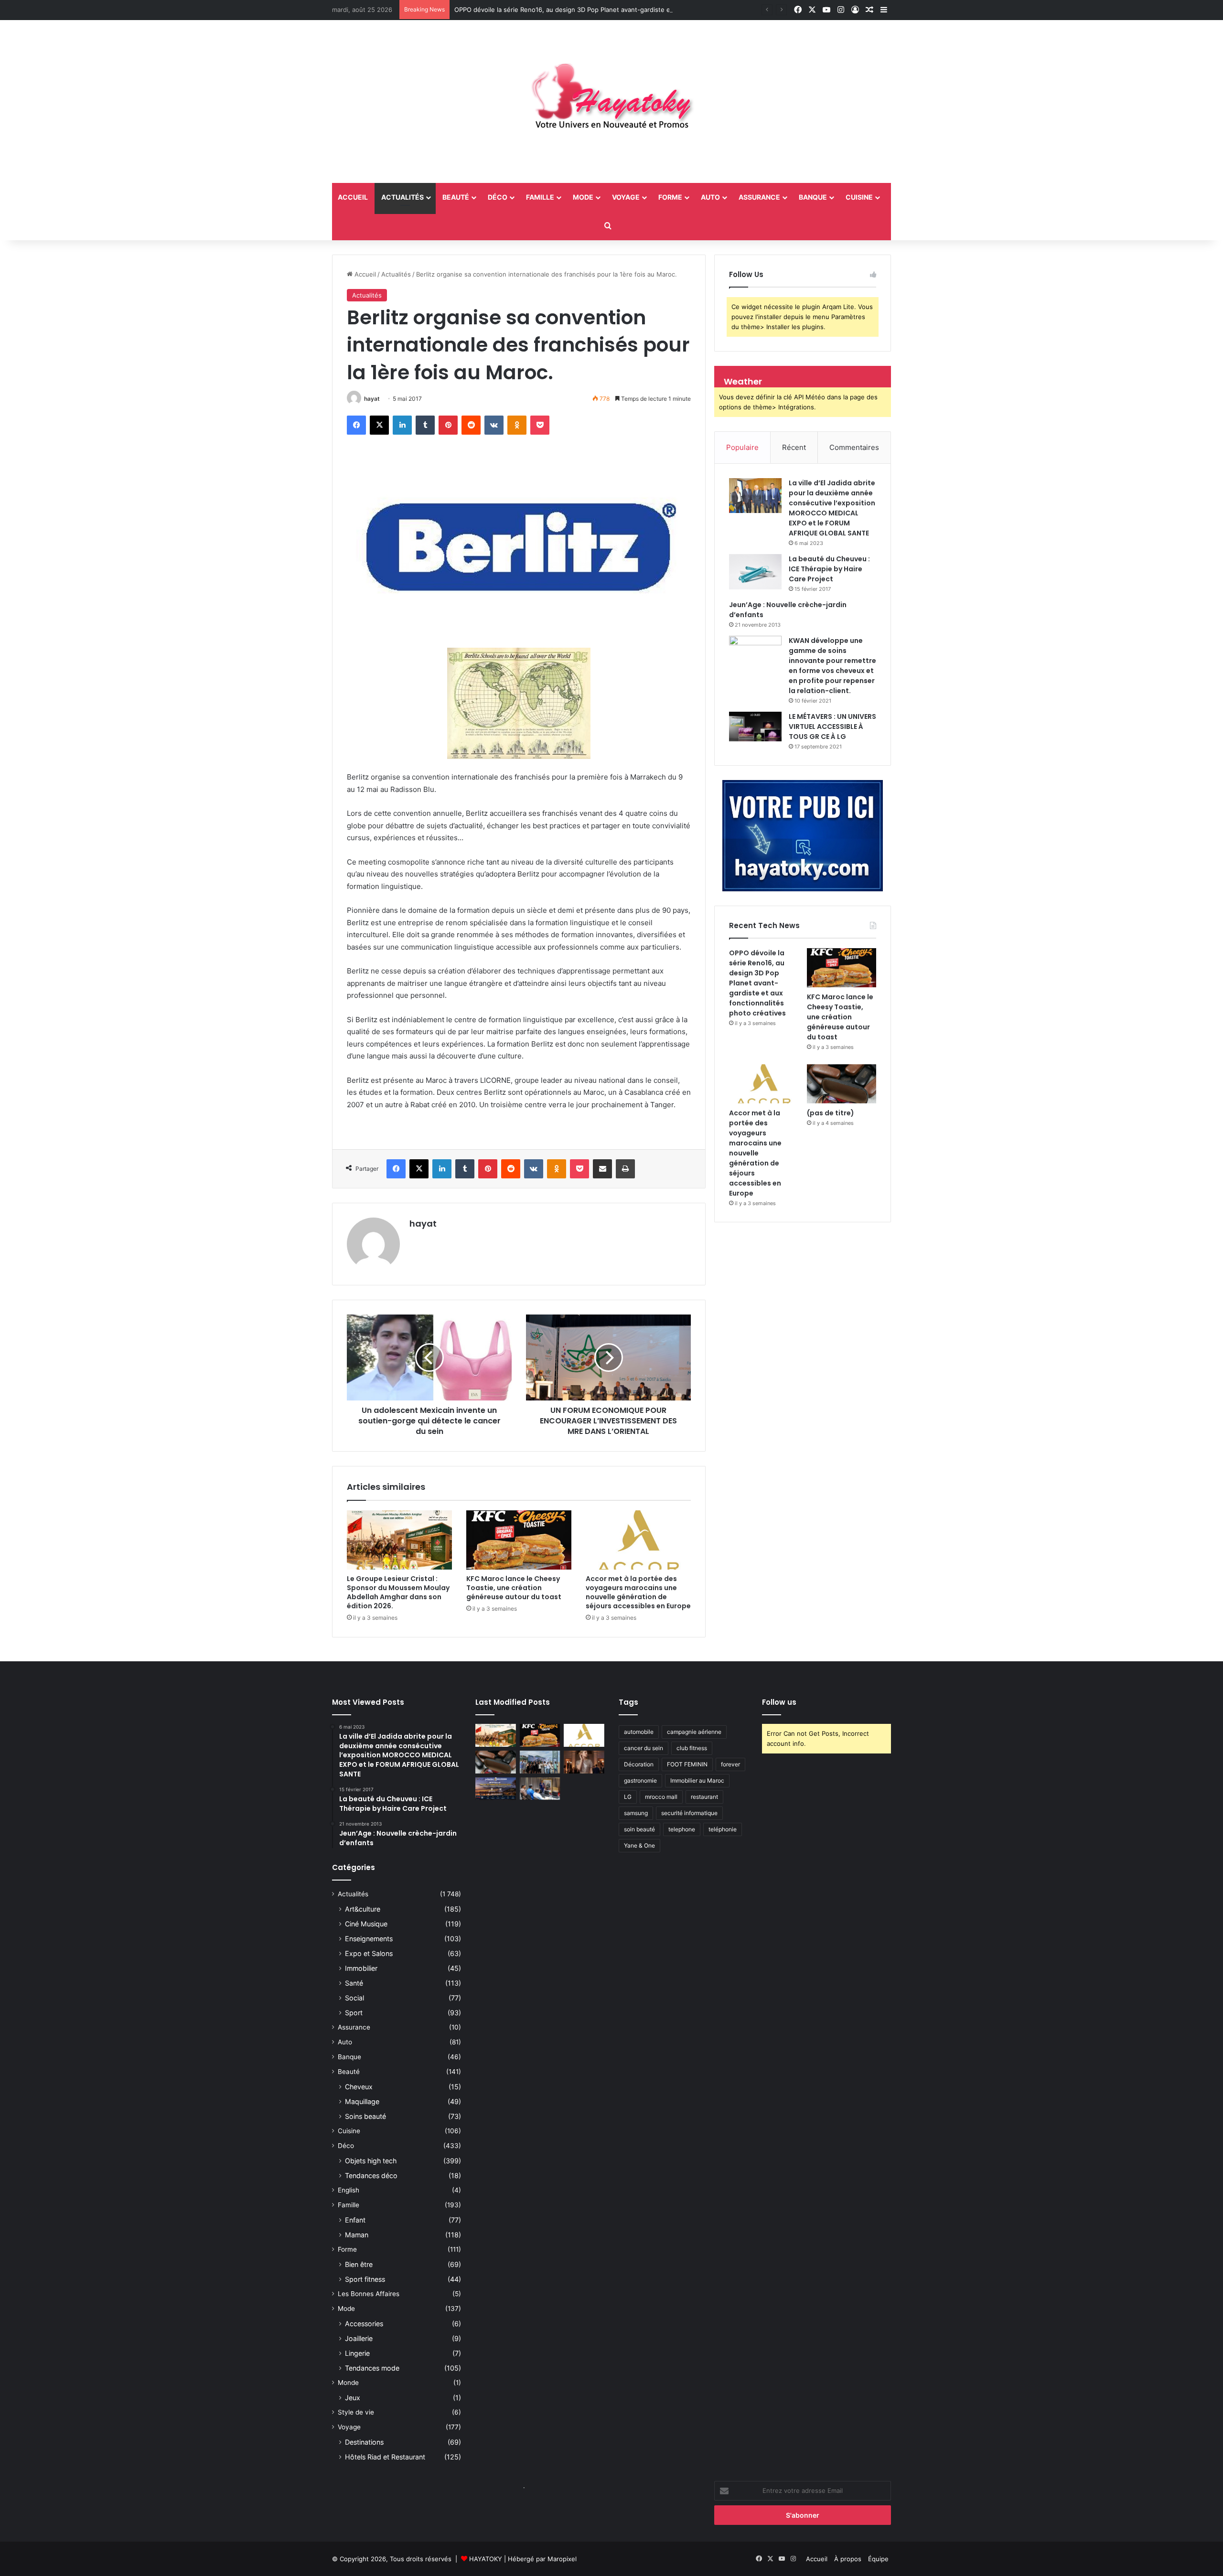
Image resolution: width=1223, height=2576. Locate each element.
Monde (348, 2383)
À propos (848, 2559)
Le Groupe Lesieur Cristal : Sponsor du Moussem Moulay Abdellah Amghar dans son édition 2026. (398, 1592)
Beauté (456, 197)
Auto (710, 197)
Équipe (878, 2559)
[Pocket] (540, 425)
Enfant (355, 2220)
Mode (583, 197)
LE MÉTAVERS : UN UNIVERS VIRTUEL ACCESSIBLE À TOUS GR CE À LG (832, 727)
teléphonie (723, 1829)
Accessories (364, 2324)
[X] (379, 425)
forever (730, 1764)
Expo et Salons (369, 1953)
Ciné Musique (366, 1924)
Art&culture (363, 1909)
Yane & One (639, 1845)
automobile (639, 1732)
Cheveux (359, 2087)
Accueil (364, 274)
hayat (372, 399)
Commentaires (854, 447)
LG (628, 1797)
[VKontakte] (494, 425)
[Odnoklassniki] (517, 425)
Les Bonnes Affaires (369, 2294)
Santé (354, 1983)
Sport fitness (365, 2279)
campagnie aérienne (694, 1732)
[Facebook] (356, 425)
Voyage (626, 197)
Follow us (779, 1702)
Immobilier (361, 1968)
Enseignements (369, 1939)
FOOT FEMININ (687, 1764)
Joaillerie (359, 2338)
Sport (354, 2013)
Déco (498, 197)
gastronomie (640, 1780)
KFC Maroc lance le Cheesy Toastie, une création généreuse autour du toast (514, 1588)
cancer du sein (644, 1748)
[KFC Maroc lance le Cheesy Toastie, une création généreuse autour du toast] (519, 1540)
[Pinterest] (448, 425)
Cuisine (859, 197)
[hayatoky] (611, 102)
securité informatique (689, 1813)
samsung (636, 1813)
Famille (540, 197)
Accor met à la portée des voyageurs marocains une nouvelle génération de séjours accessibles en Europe (638, 1592)
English (349, 2190)
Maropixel (562, 2559)
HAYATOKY (486, 2559)
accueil (353, 197)
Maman (357, 2235)
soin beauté (639, 1829)
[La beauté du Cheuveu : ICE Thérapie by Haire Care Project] (755, 572)
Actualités (402, 197)
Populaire (742, 447)
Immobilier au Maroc (697, 1780)
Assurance (759, 197)
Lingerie (357, 2353)
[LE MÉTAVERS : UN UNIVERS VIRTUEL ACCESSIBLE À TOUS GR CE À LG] (755, 727)
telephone (682, 1829)
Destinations (364, 2442)
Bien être (359, 2264)
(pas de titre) (831, 1113)
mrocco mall (661, 1797)
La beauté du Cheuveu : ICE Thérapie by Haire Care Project (829, 569)
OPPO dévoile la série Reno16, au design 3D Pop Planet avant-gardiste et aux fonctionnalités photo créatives (617, 10)
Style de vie (356, 2412)
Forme (670, 197)
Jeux (353, 2398)
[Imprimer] (625, 1169)
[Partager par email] (602, 1169)
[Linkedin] (402, 425)
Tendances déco (371, 2175)
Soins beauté (365, 2116)
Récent (794, 447)
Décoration (639, 1764)
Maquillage (362, 2101)
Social (354, 1998)
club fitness (692, 1748)
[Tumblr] (425, 425)
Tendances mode (372, 2368)
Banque (813, 197)
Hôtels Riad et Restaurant (385, 2457)
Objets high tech (371, 2161)
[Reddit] (471, 425)
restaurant (704, 1797)
